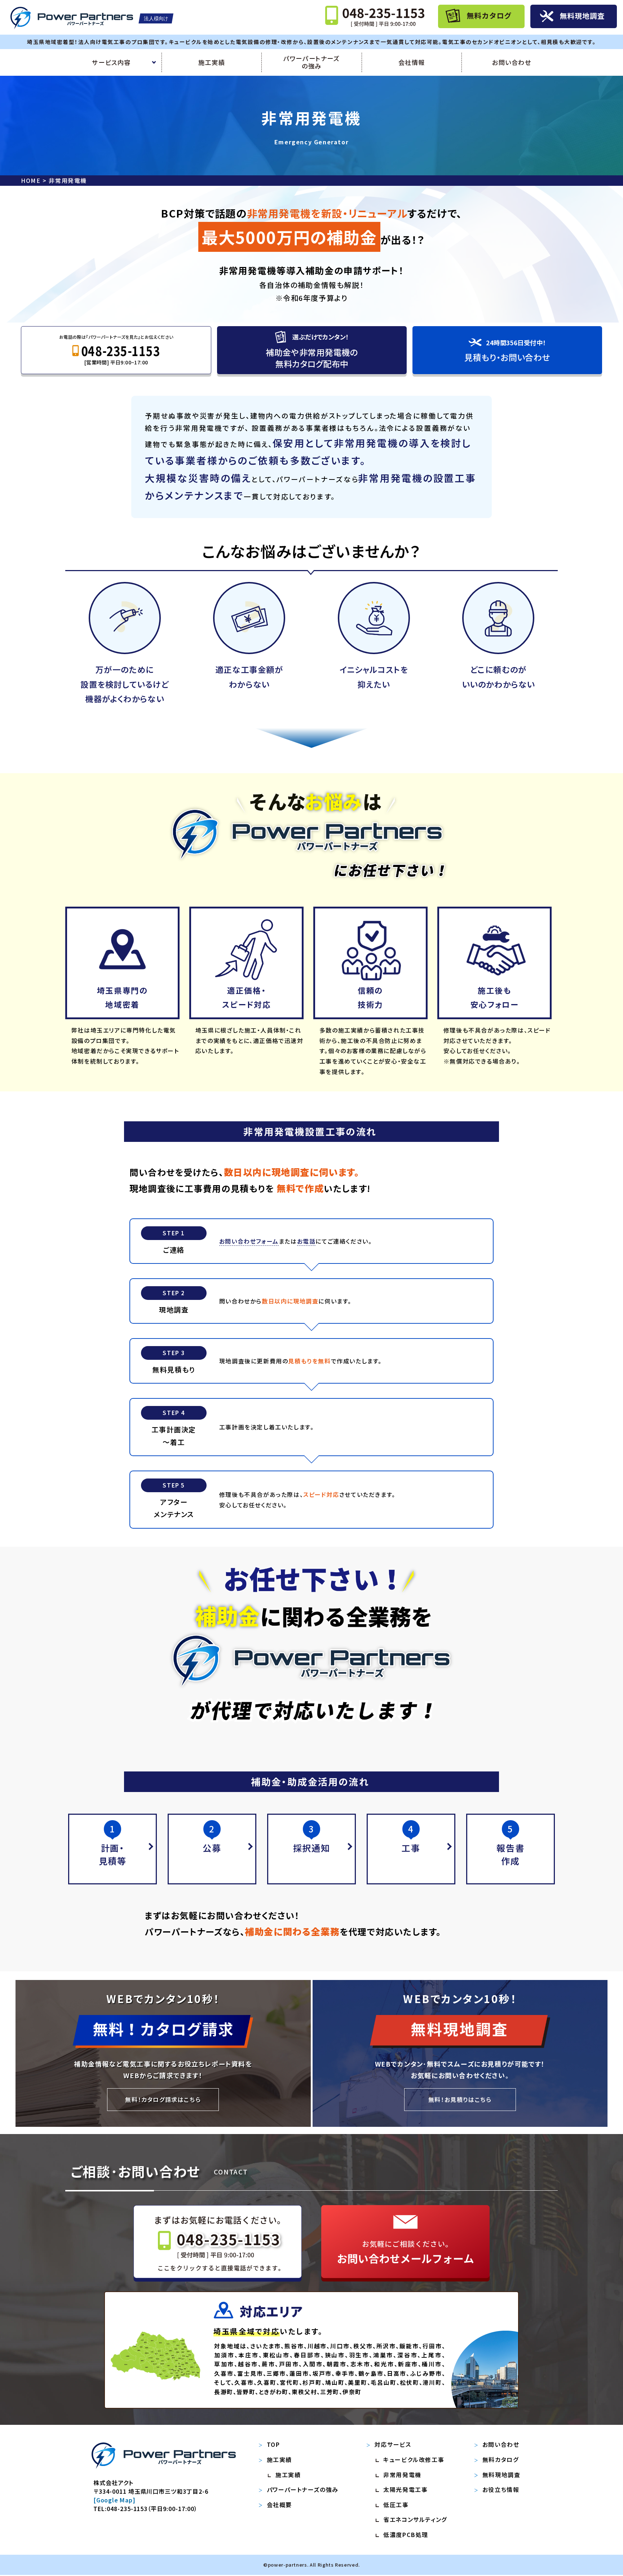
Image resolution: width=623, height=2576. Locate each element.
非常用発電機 (402, 2475)
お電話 (306, 1241)
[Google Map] (114, 2500)
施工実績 (212, 62)
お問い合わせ (512, 62)
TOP (273, 2444)
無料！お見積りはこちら (460, 2099)
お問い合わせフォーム (249, 1241)
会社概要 (279, 2505)
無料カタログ (501, 2459)
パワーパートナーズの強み (311, 63)
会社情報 (412, 62)
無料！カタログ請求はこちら (163, 2099)
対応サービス (393, 2444)
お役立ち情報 (501, 2489)
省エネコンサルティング (415, 2519)
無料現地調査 (502, 2475)
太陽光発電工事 (405, 2489)
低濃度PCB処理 (406, 2535)
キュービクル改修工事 (414, 2459)
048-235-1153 (127, 2509)
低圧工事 (396, 2505)
